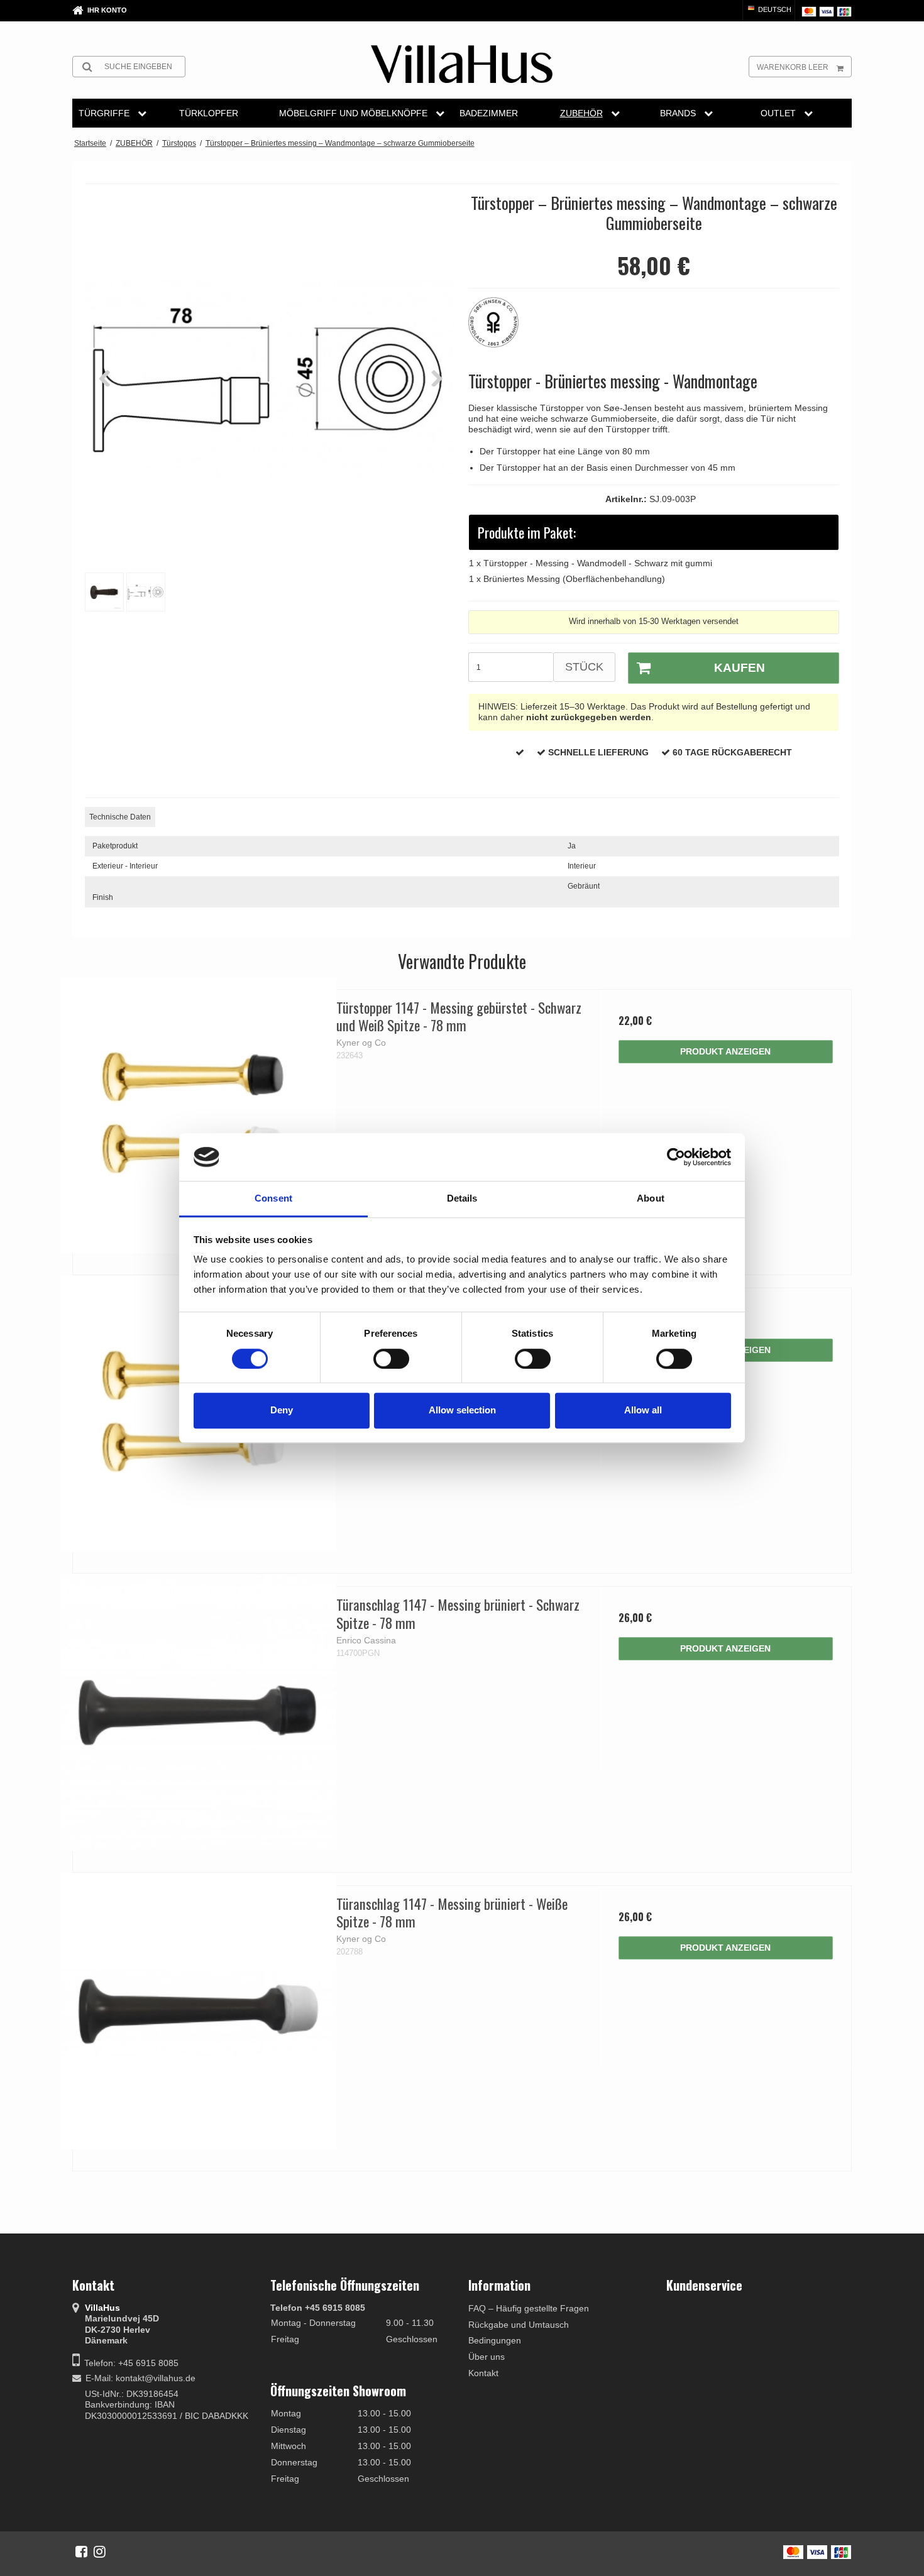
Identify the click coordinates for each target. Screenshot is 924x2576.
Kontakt (483, 2373)
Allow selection (462, 1410)
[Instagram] (100, 2551)
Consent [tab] (273, 1199)
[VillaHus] (462, 64)
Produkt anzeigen (725, 1051)
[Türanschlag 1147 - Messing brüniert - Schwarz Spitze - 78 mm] (198, 1712)
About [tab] (651, 1199)
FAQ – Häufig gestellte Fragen (529, 2308)
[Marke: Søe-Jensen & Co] (500, 329)
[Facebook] (81, 2551)
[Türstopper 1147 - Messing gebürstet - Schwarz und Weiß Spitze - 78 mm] (198, 1115)
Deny (282, 1410)
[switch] (391, 1359)
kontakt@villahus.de (156, 2378)
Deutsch (774, 9)
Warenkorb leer (793, 67)
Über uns (487, 2357)
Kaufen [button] (740, 668)
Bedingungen (495, 2340)
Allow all (643, 1410)
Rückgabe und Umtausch (519, 2325)
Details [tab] (462, 1199)
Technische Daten (120, 817)
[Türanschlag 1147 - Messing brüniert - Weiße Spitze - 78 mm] (198, 2011)
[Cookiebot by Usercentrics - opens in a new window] (676, 1157)
